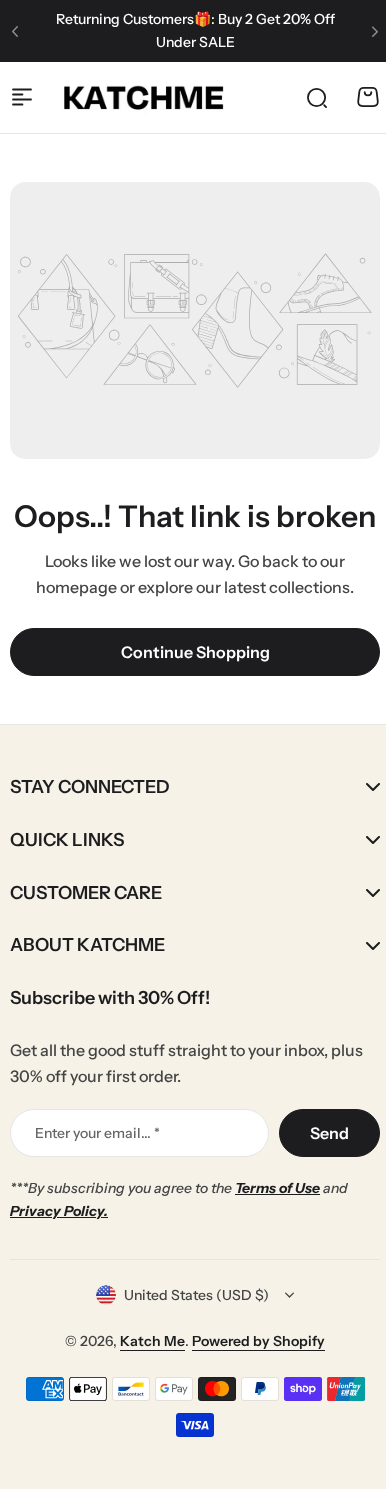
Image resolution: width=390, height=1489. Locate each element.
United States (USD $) (189, 1319)
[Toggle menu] (22, 97)
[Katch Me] (143, 97)
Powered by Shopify (251, 1366)
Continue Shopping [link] (195, 652)
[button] (15, 31)
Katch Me (145, 1366)
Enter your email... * (97, 1157)
